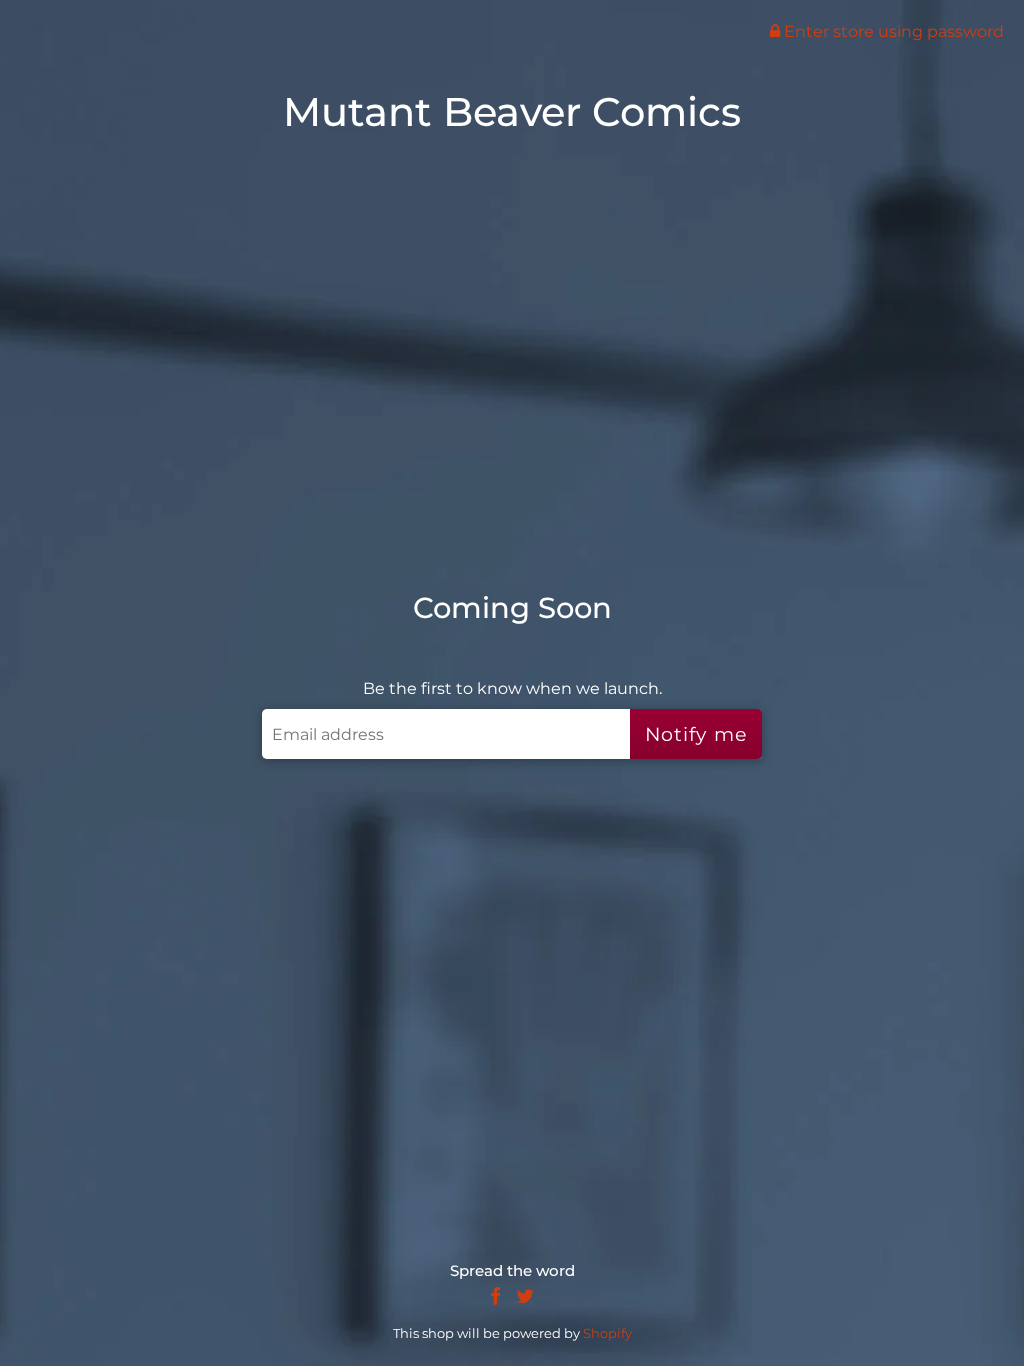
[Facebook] (495, 1296)
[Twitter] (525, 1296)
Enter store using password (892, 31)
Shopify (607, 1333)
